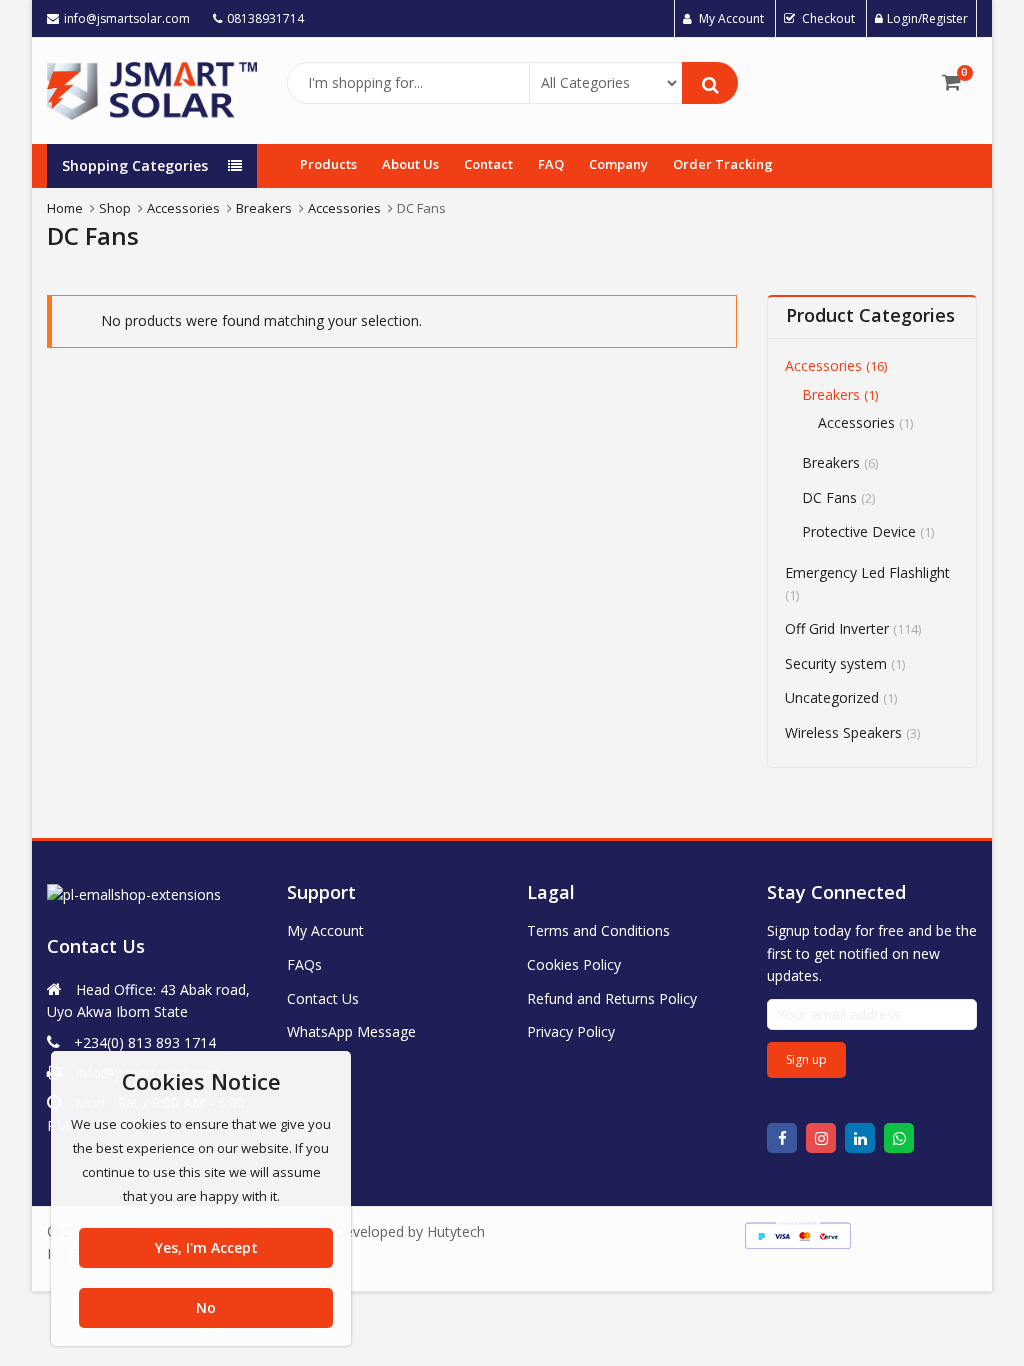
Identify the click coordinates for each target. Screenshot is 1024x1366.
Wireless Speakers (843, 732)
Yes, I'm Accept (206, 1247)
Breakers (831, 394)
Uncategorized (832, 697)
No (206, 1307)
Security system (836, 663)
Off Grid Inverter (837, 628)
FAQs (304, 964)
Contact (488, 164)
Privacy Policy (571, 1031)
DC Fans (829, 497)
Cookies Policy (574, 964)
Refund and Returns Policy (612, 998)
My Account (325, 930)
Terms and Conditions (598, 930)
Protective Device (859, 531)
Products (328, 164)
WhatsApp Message (351, 1031)
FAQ (551, 164)
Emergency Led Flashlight (867, 572)
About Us (410, 164)
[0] (951, 82)
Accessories (823, 365)
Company (618, 164)
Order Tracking (723, 164)
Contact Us (323, 998)
